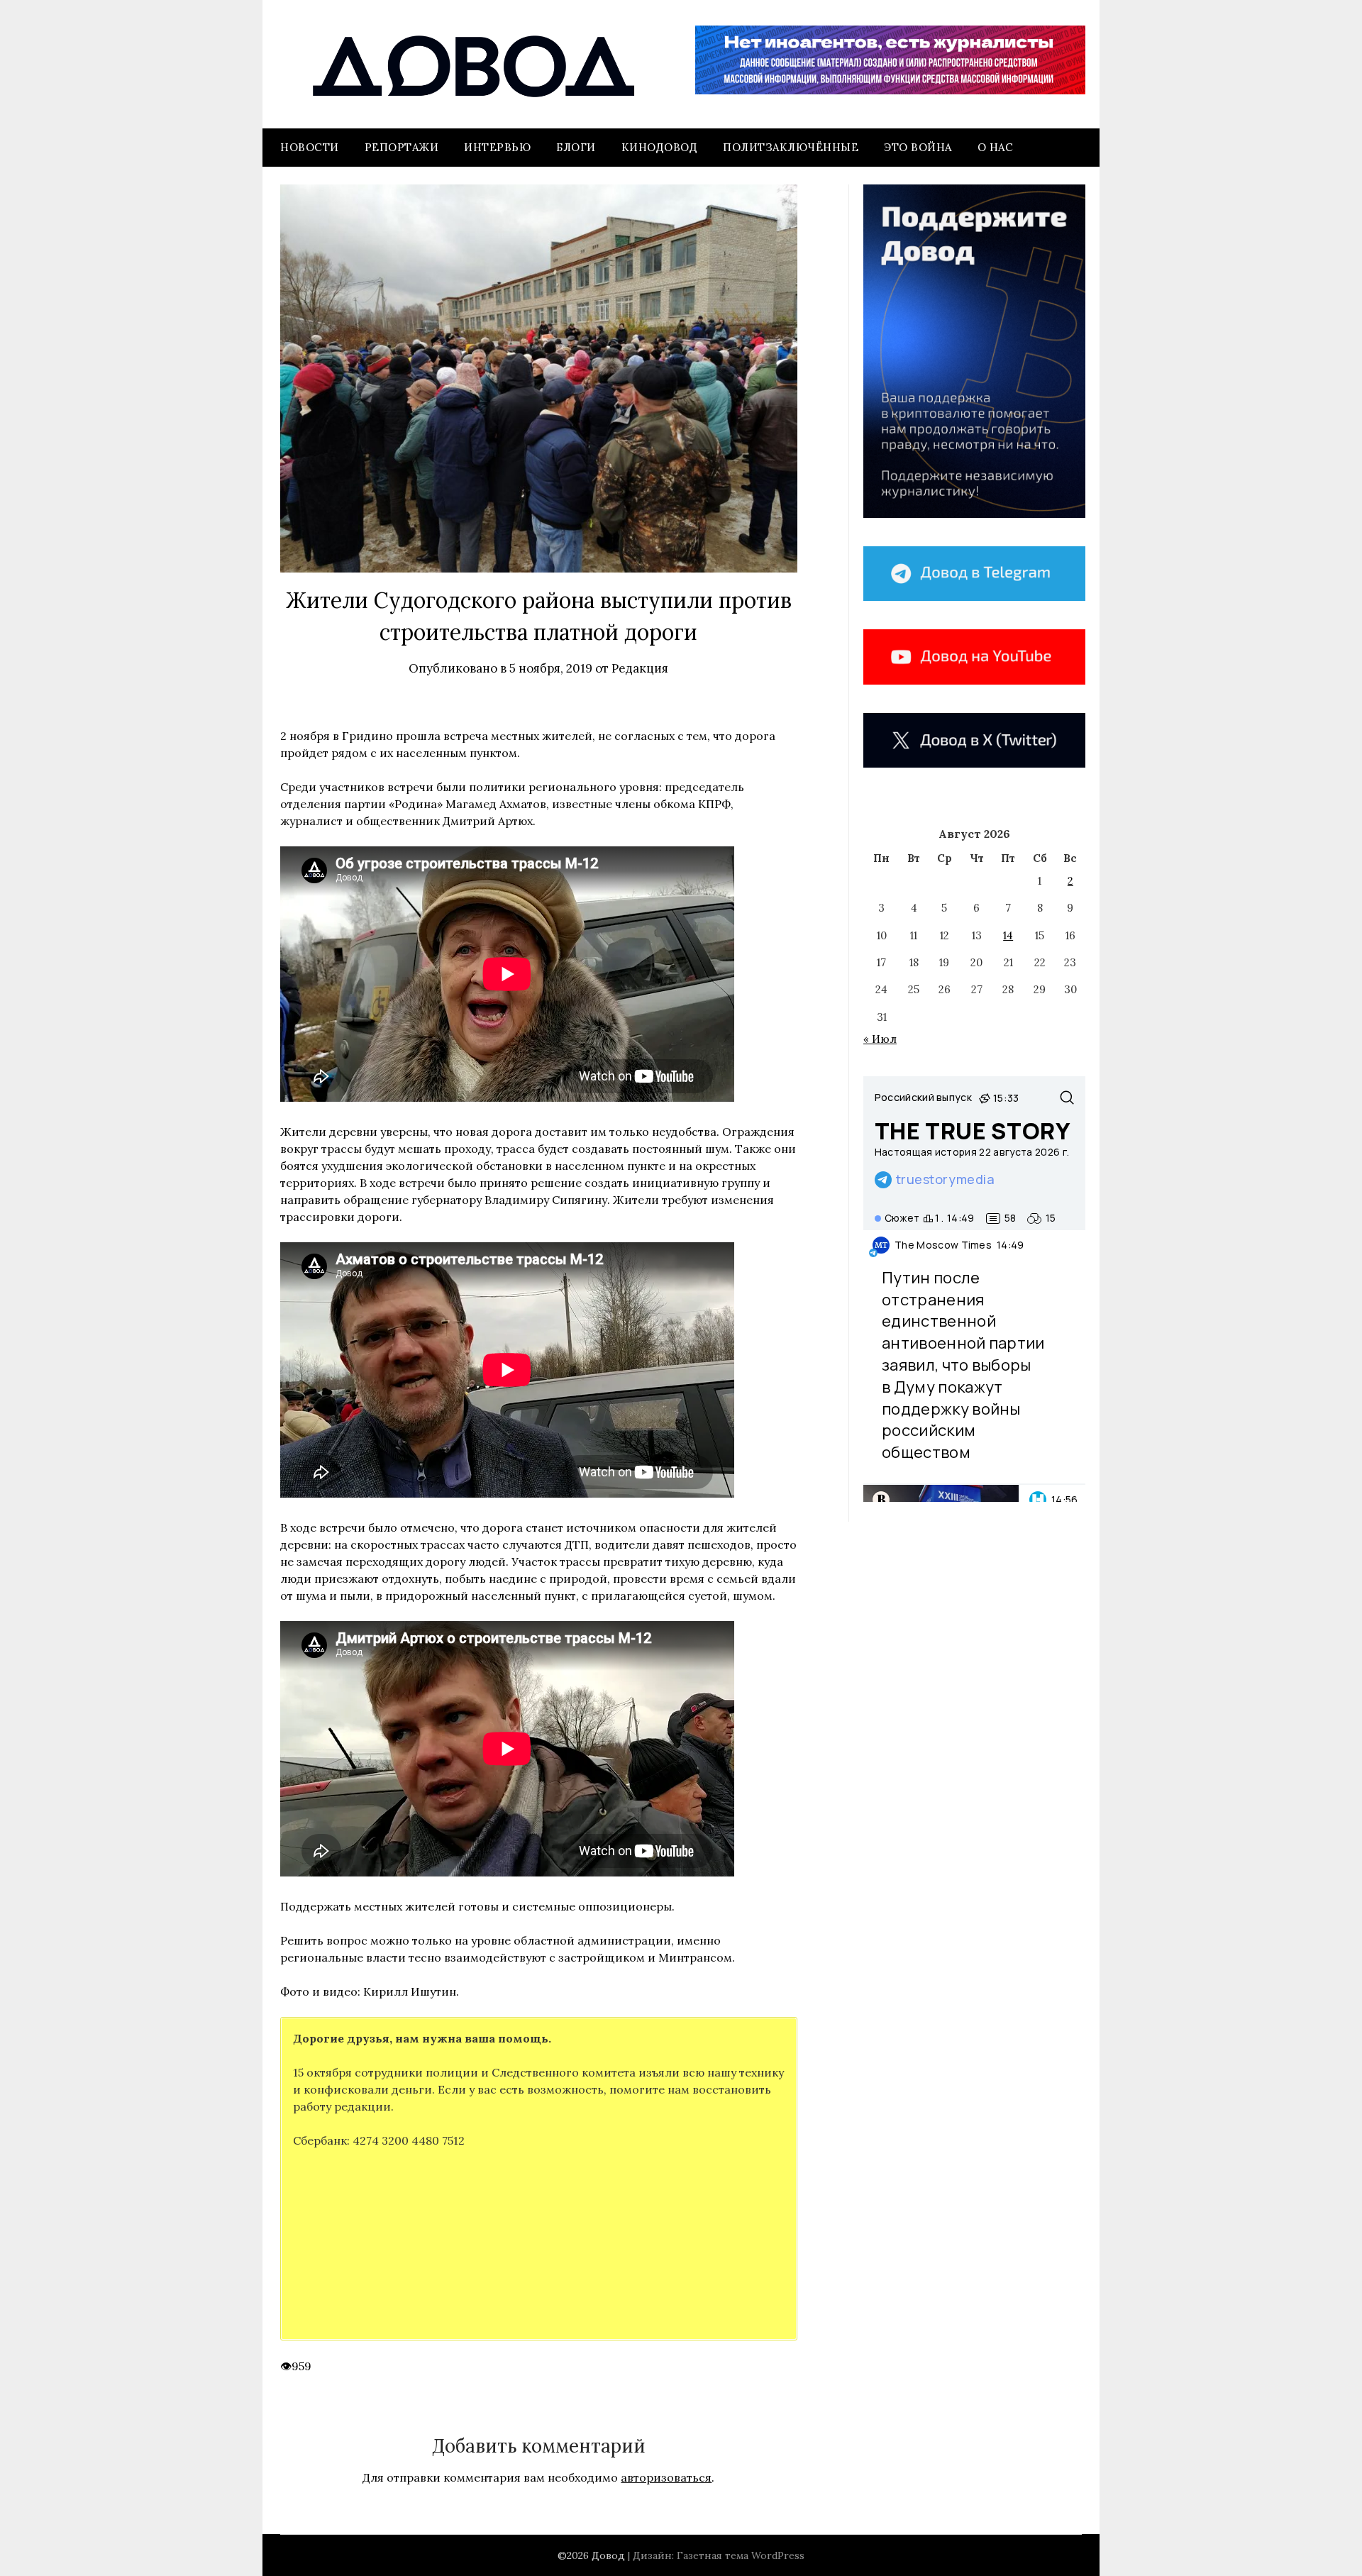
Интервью (497, 147)
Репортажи (402, 147)
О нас (996, 147)
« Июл (880, 1039)
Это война (918, 147)
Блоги (576, 147)
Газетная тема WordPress (741, 2555)
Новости (310, 147)
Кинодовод (660, 147)
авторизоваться (666, 2477)
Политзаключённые (791, 147)
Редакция (640, 668)
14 (1008, 935)
